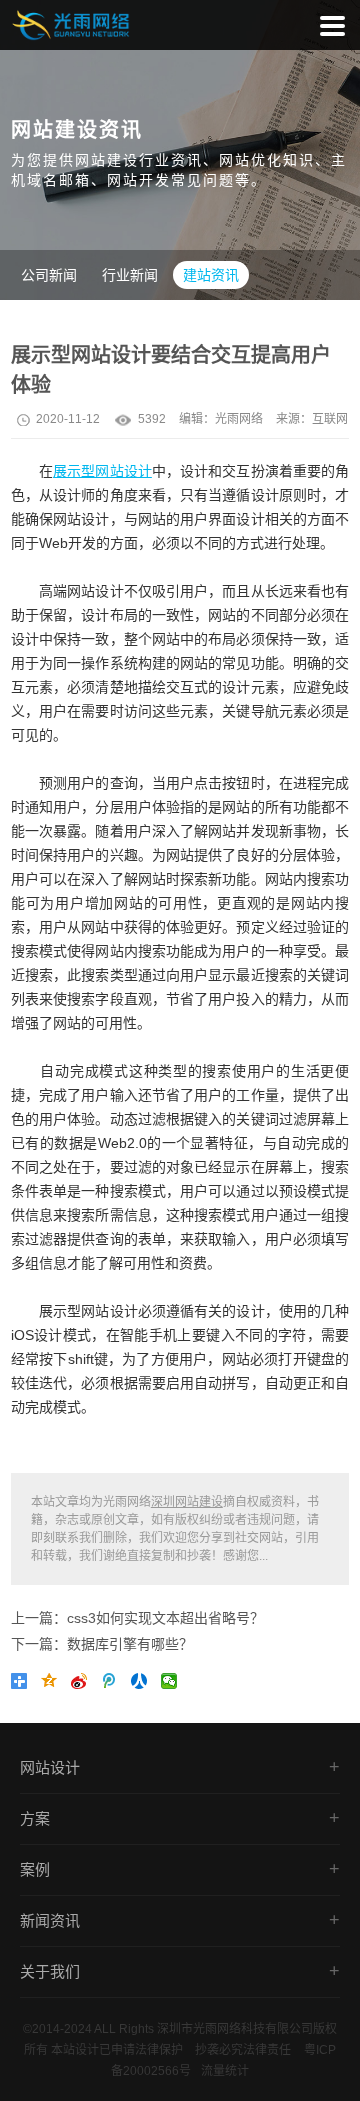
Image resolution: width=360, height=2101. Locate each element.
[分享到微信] (173, 1685)
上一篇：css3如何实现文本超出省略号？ (137, 1618)
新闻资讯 (50, 1920)
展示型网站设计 (102, 471)
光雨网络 (239, 419)
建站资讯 (211, 275)
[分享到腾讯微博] (113, 1685)
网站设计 (50, 1767)
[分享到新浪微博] (83, 1685)
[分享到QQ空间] (53, 1685)
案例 (35, 1869)
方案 (35, 1818)
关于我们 (50, 1971)
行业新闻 (130, 275)
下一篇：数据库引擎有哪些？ (102, 1644)
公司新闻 (49, 275)
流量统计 (225, 2071)
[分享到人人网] (143, 1685)
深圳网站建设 (187, 1502)
